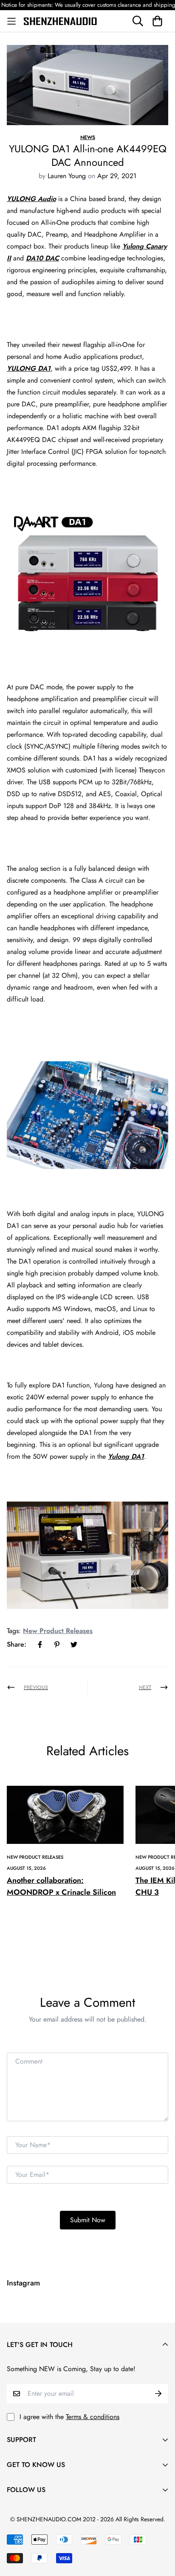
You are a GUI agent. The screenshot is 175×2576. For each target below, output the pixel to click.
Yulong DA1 (126, 1456)
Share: (17, 1644)
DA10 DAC (42, 258)
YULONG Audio (31, 199)
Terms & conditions (93, 2417)
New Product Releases (58, 1631)
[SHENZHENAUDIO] (60, 21)
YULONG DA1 (29, 368)
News (88, 137)
